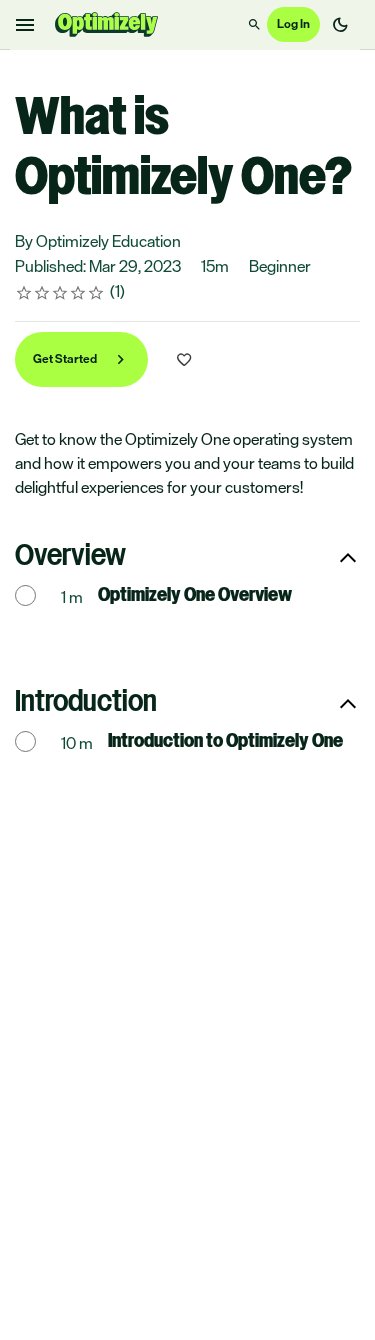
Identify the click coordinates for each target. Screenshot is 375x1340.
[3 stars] (60, 293)
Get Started (66, 359)
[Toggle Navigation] (26, 25)
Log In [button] (293, 24)
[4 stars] (78, 293)
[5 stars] (96, 293)
